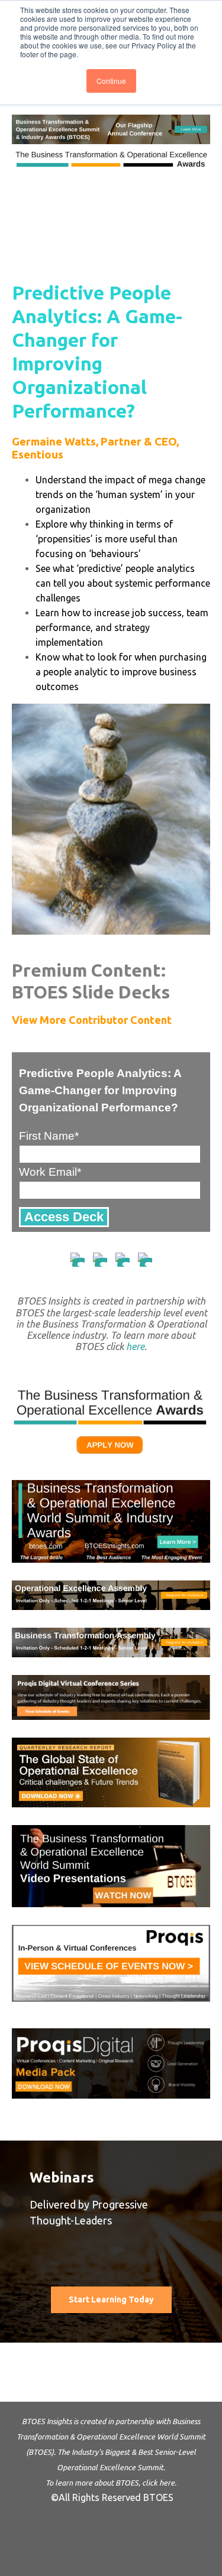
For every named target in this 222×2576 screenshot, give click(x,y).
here (135, 1346)
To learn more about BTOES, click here (110, 2483)
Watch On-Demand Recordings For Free (111, 2350)
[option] (111, 2271)
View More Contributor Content (92, 1020)
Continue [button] (111, 81)
